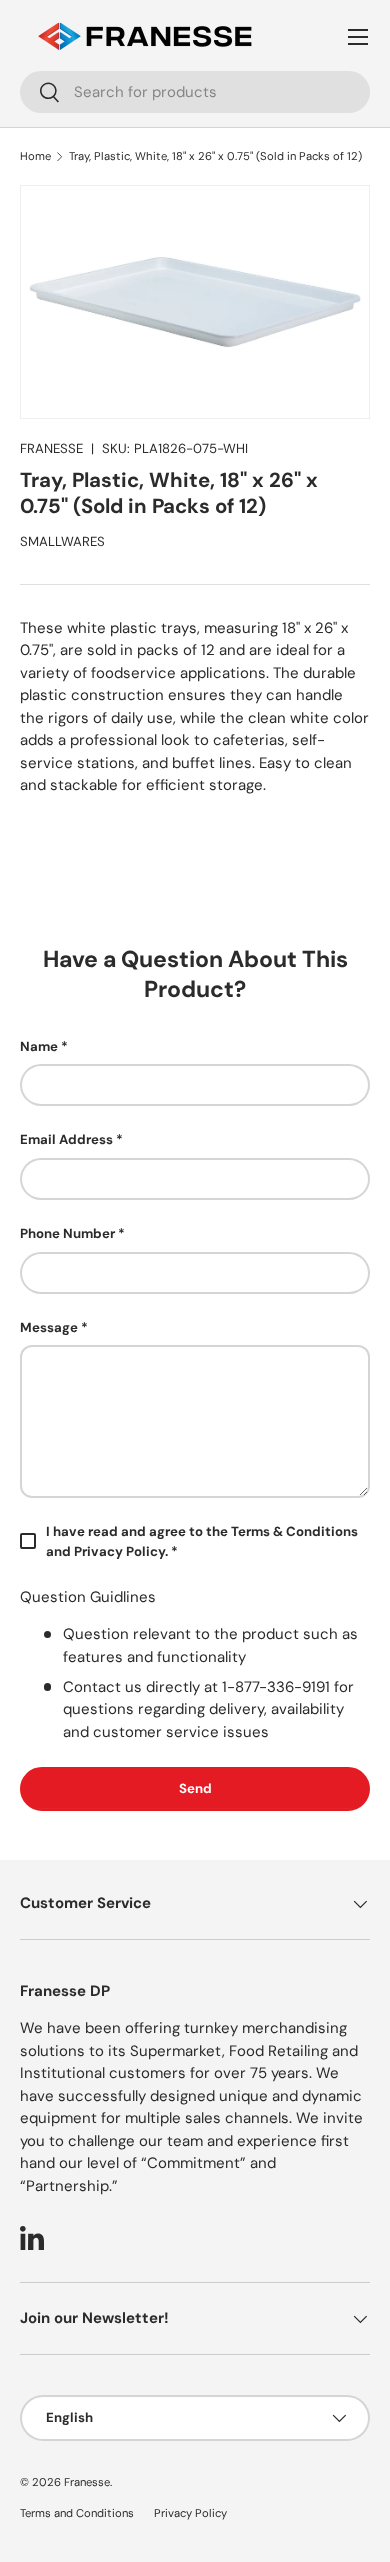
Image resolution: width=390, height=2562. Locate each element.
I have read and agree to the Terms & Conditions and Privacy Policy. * (202, 1541)
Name (39, 1046)
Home (35, 156)
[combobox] (195, 92)
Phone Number (67, 1233)
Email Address (66, 1139)
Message (49, 1327)
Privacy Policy (190, 2513)
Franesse (87, 2482)
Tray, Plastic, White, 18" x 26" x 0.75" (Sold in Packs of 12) (215, 156)
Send (195, 1788)
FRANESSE (51, 448)
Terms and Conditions (77, 2513)
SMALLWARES (62, 541)
